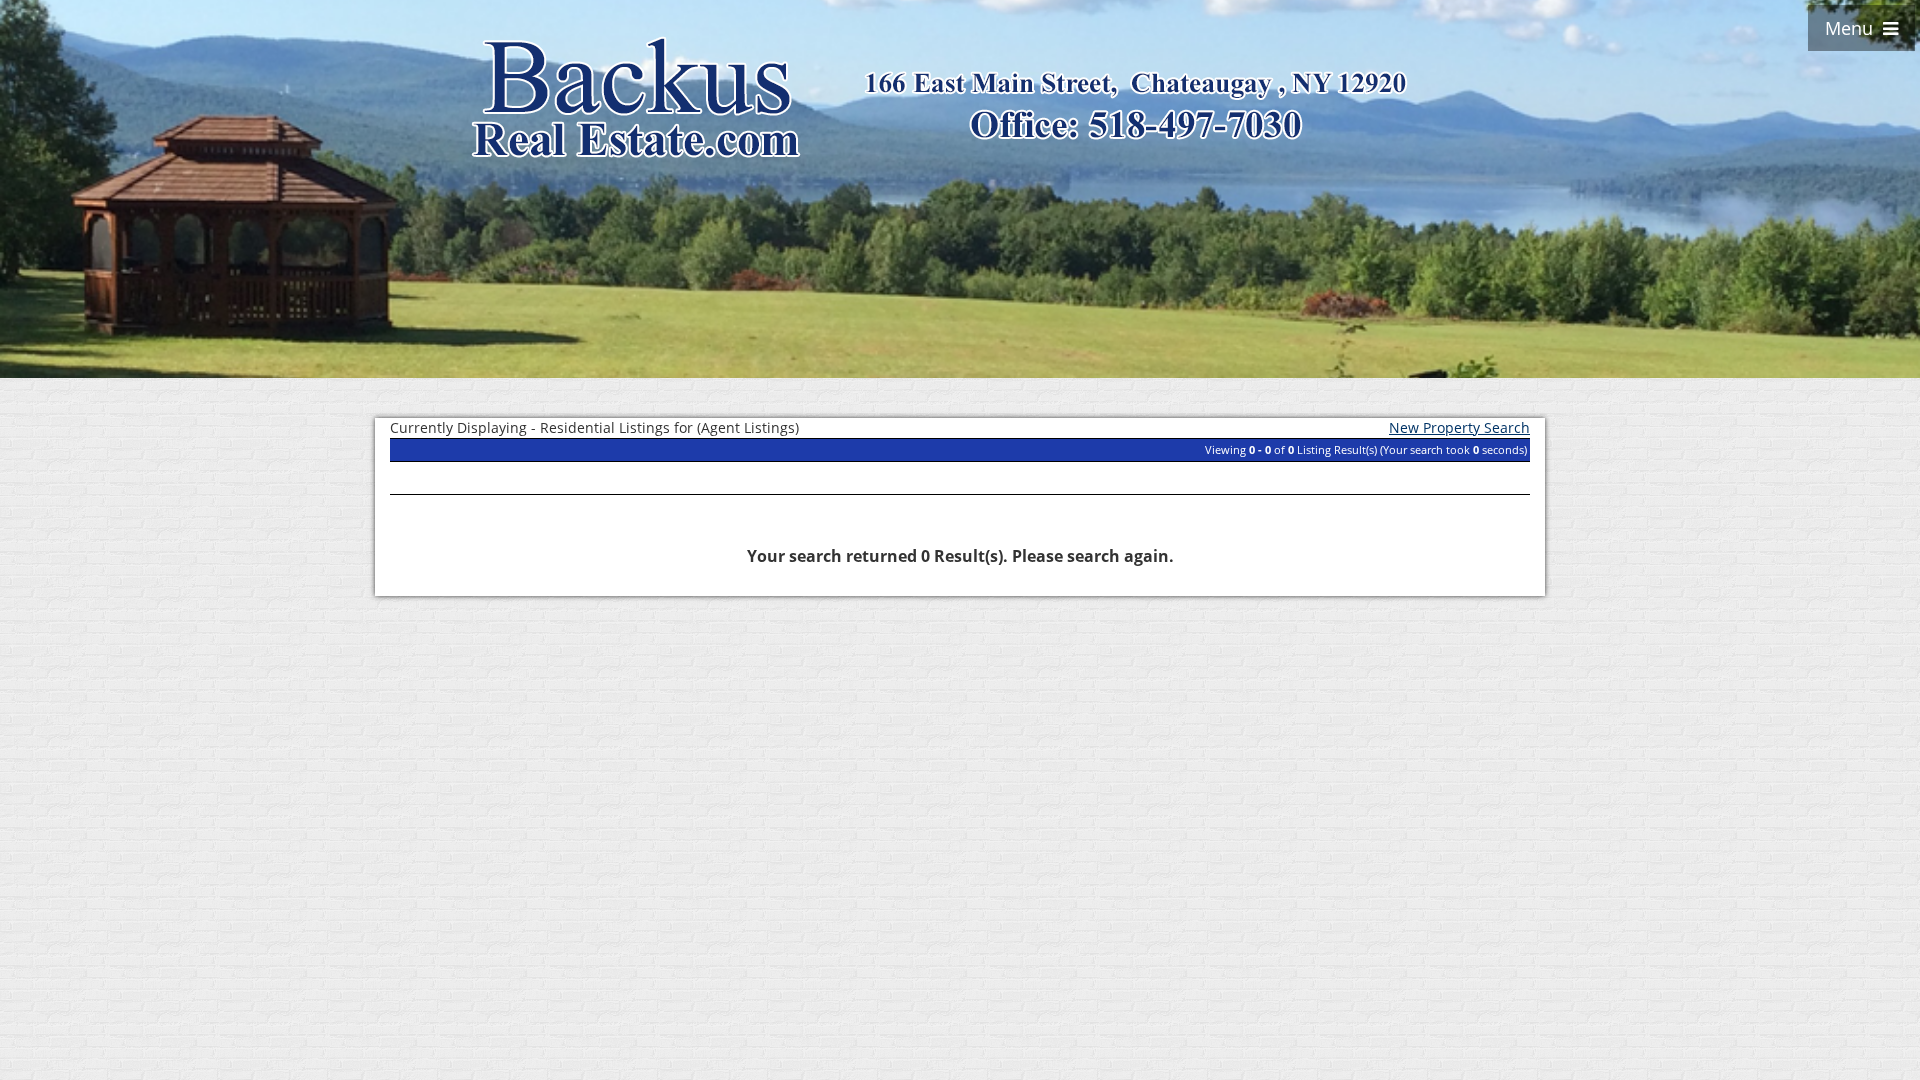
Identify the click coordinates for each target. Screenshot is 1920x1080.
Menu (1854, 28)
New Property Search (1459, 427)
